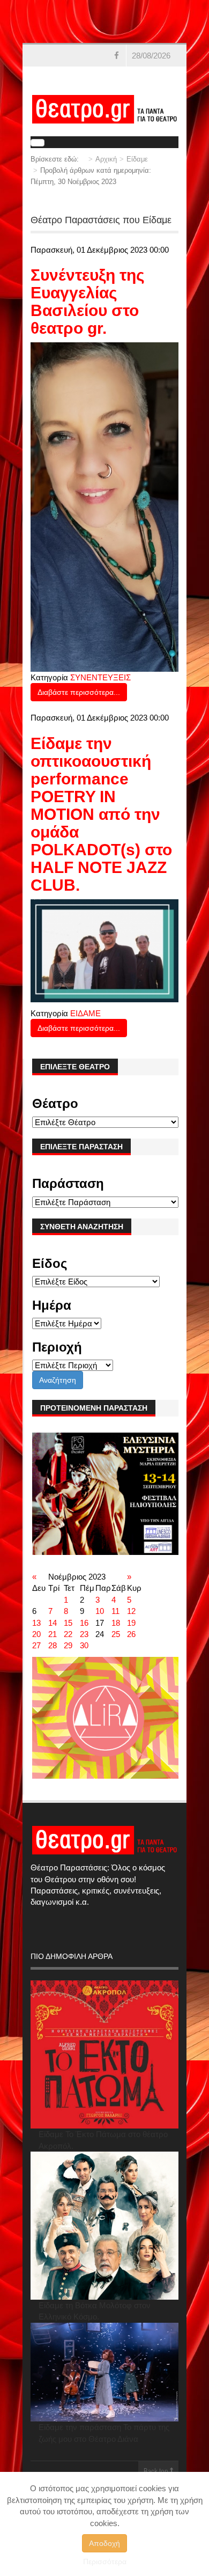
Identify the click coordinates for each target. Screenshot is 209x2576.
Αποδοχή (104, 2543)
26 (131, 1634)
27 (36, 1645)
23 (84, 1634)
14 (53, 1623)
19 (131, 1623)
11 (115, 1611)
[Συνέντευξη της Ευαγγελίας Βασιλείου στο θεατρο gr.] (104, 506)
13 (36, 1623)
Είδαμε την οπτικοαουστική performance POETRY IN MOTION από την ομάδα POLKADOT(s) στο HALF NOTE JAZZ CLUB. (101, 814)
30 (84, 1645)
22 (68, 1634)
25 (116, 1634)
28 (53, 1645)
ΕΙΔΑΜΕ (85, 1013)
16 (84, 1623)
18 (116, 1623)
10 (100, 1611)
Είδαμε (137, 159)
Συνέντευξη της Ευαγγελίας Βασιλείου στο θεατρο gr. (88, 302)
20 (36, 1634)
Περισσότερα (105, 2562)
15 (68, 1623)
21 (53, 1634)
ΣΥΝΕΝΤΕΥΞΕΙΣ (100, 677)
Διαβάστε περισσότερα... (79, 692)
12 (131, 1611)
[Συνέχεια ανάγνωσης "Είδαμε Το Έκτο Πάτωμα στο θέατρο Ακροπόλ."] (104, 2054)
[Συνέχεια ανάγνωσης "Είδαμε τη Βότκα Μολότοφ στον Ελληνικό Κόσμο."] (104, 2226)
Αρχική (106, 159)
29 (68, 1645)
